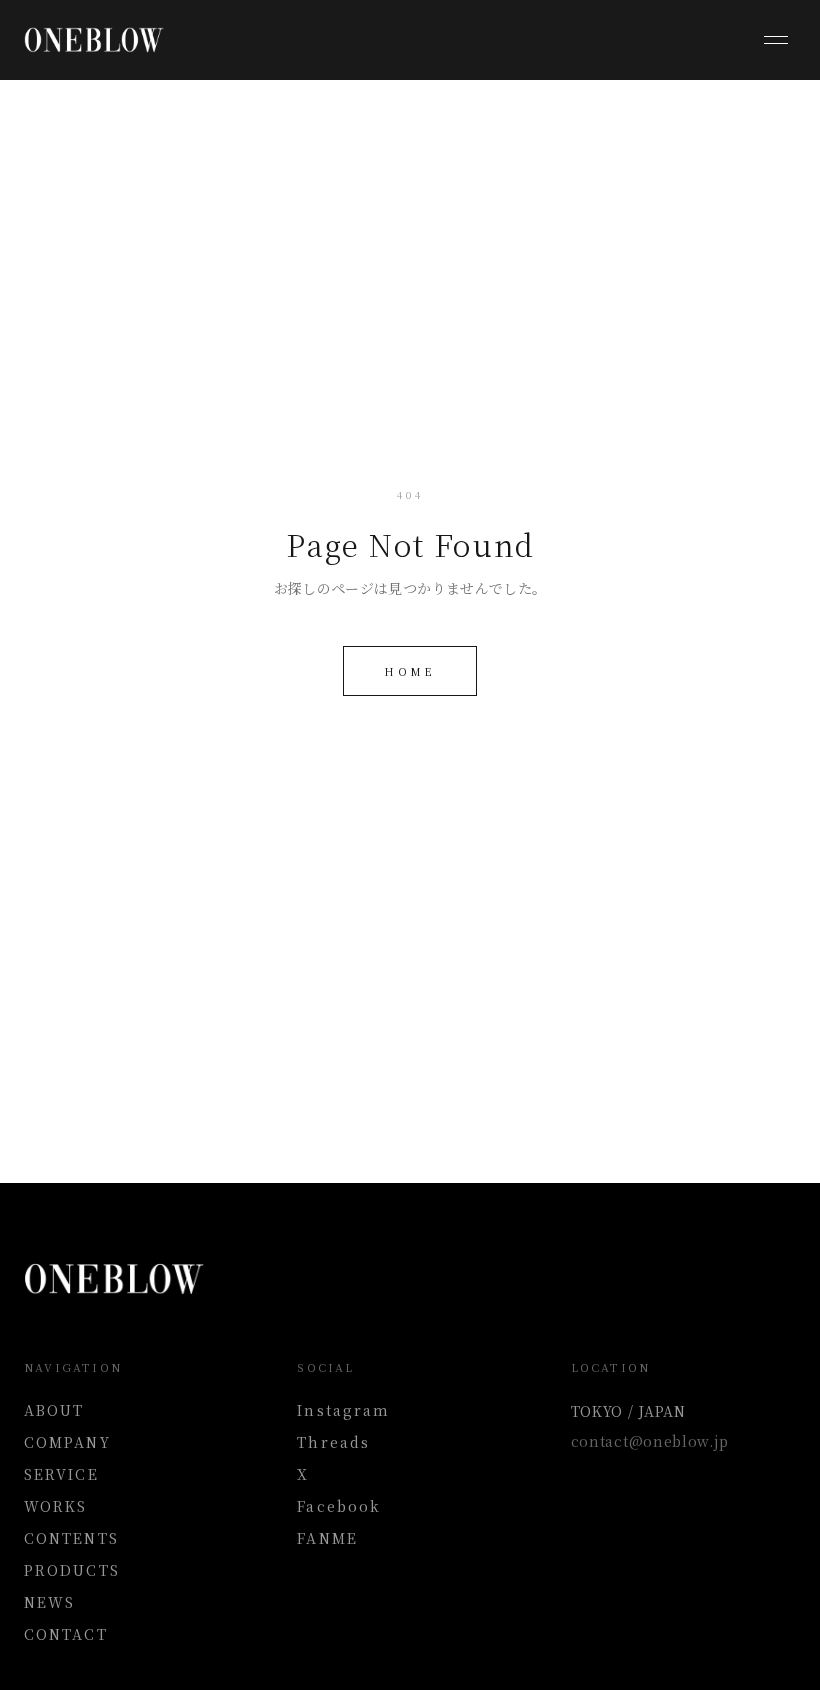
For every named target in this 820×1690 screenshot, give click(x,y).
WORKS (56, 1506)
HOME (409, 671)
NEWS (49, 1602)
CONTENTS (71, 1538)
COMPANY (67, 1442)
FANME (327, 1538)
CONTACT (66, 1634)
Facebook (339, 1506)
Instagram (343, 1410)
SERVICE (61, 1474)
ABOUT (54, 1410)
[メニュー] (776, 40)
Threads (333, 1442)
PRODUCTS (72, 1570)
